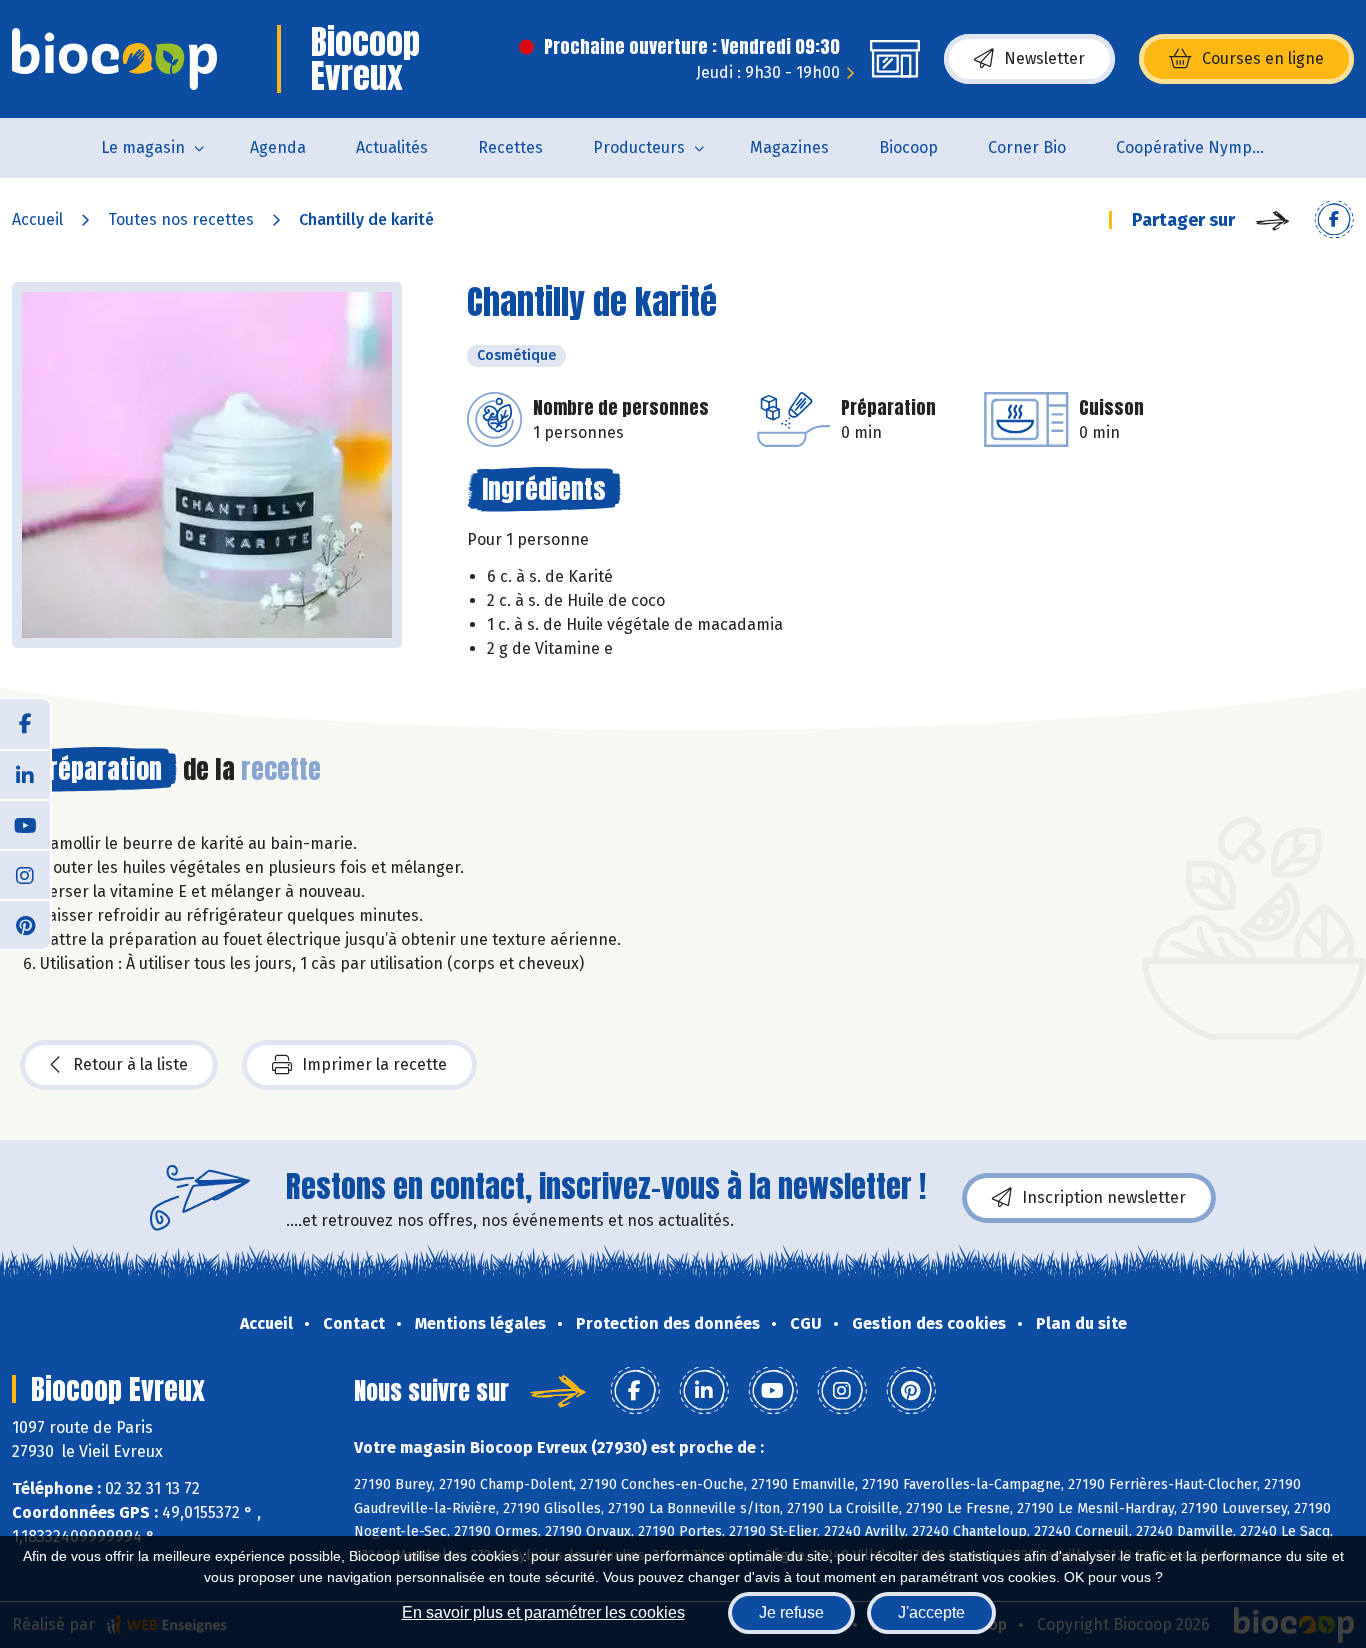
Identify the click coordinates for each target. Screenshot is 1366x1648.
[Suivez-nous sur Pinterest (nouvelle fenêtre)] (25, 924)
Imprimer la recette (374, 1064)
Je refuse (791, 1612)
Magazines (789, 147)
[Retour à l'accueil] (114, 59)
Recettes (510, 147)
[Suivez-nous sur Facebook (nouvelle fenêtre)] (25, 724)
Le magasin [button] (143, 147)
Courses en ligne (1263, 58)
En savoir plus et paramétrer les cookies (543, 1612)
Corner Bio (1027, 147)
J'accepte (931, 1612)
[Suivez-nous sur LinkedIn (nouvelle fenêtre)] (25, 774)
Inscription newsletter (1104, 1197)
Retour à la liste (130, 1064)
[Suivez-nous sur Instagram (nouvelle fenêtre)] (25, 874)
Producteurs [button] (639, 147)
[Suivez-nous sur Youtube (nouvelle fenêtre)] (25, 824)
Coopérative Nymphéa (1198, 147)
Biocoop (908, 147)
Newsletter (1044, 58)
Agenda (278, 147)
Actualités (392, 147)
